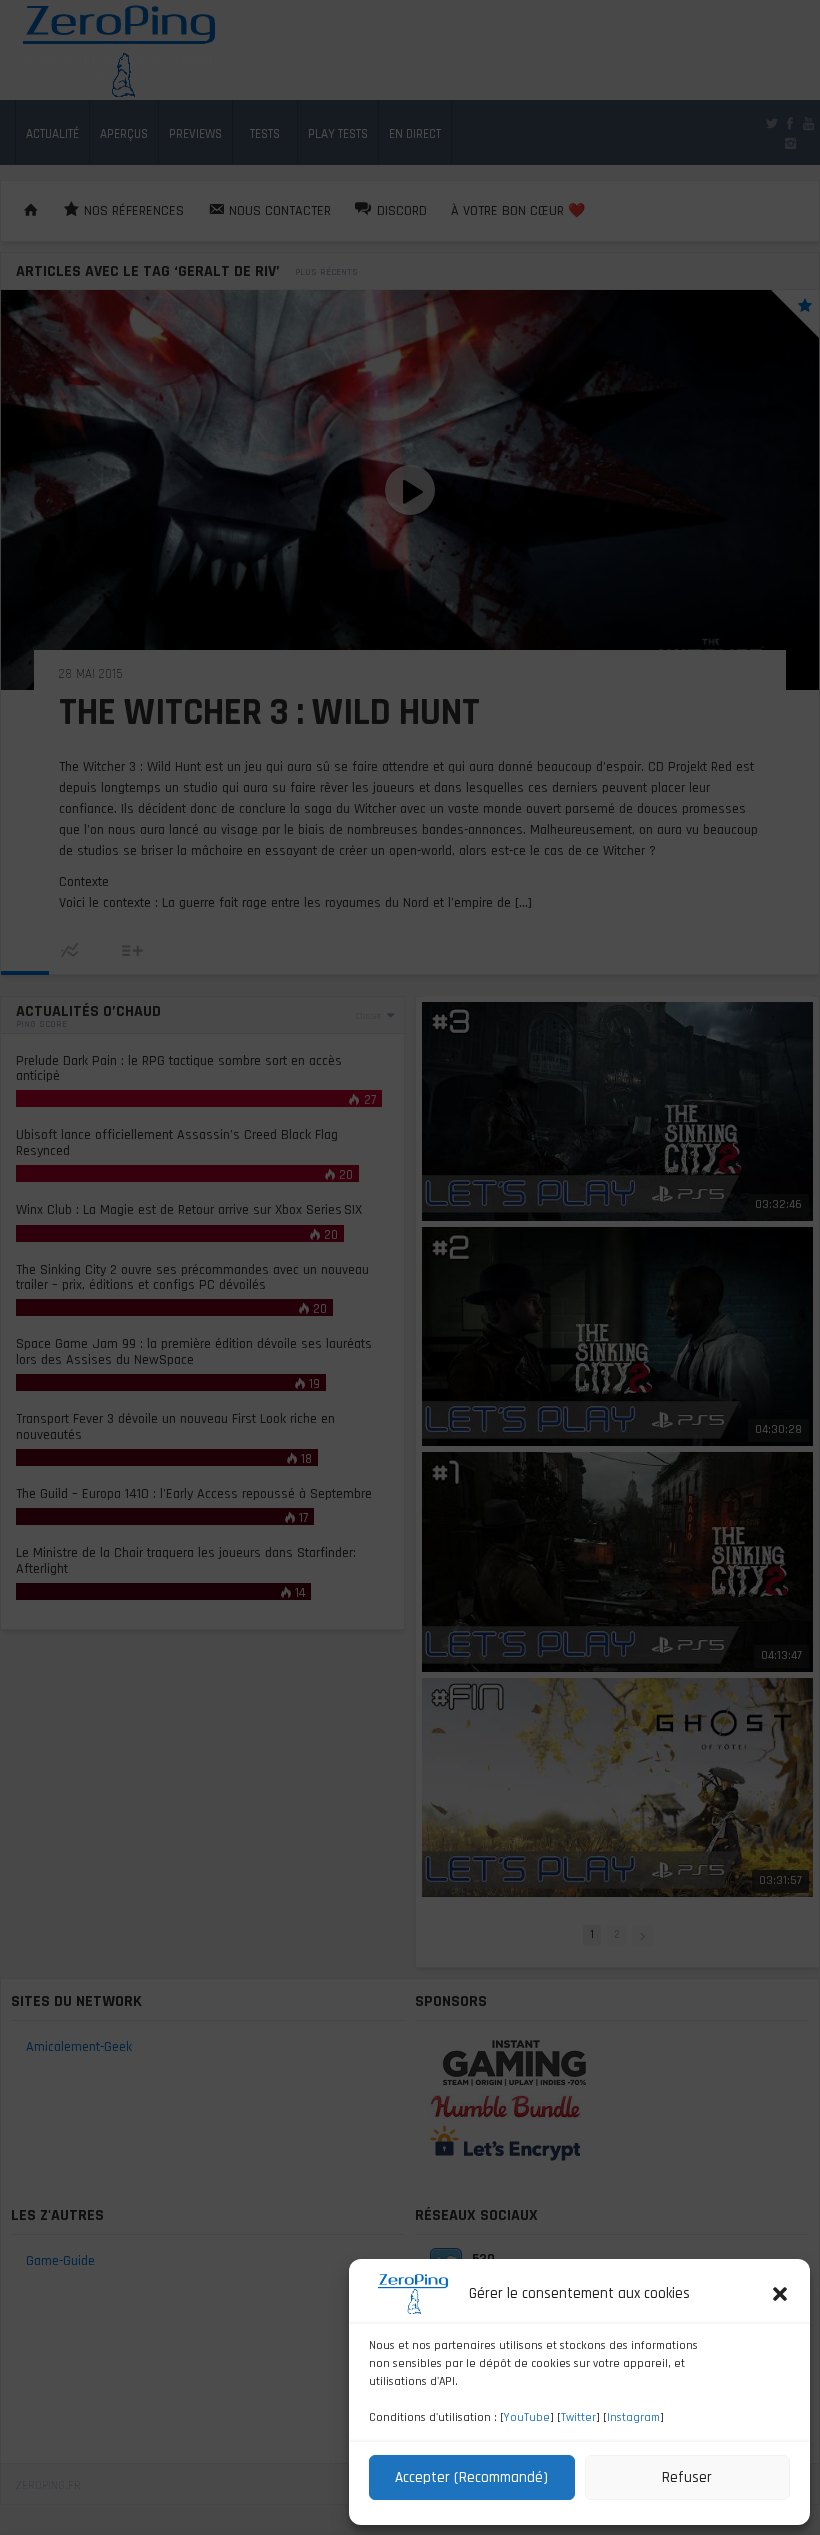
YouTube (527, 2417)
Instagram (633, 2417)
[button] (780, 2294)
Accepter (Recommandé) (471, 2477)
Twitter (578, 2417)
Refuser (687, 2477)
